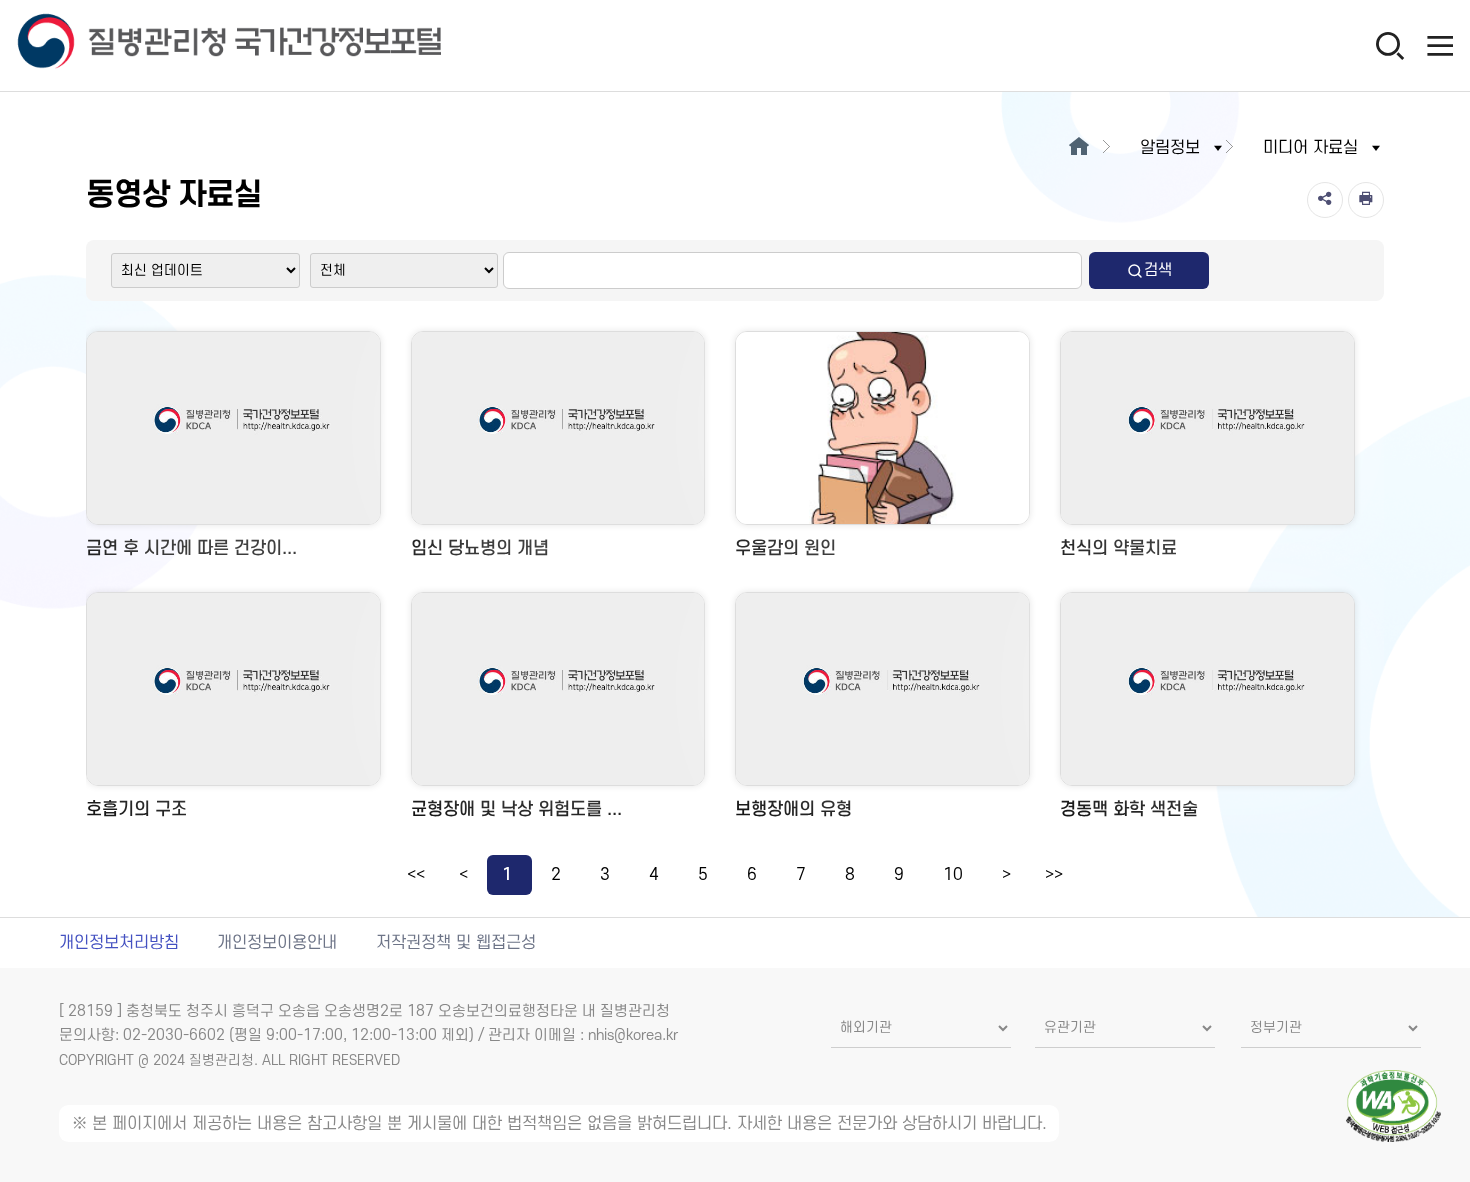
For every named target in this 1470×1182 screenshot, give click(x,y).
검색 (1158, 270)
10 (953, 875)
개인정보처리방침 (119, 943)
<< (416, 875)
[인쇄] (1366, 200)
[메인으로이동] (1078, 148)
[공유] (1325, 200)
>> (1054, 875)
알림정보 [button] (1170, 148)
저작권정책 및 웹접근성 (456, 943)
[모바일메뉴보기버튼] (1440, 45)
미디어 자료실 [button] (1310, 148)
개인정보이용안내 (277, 943)
